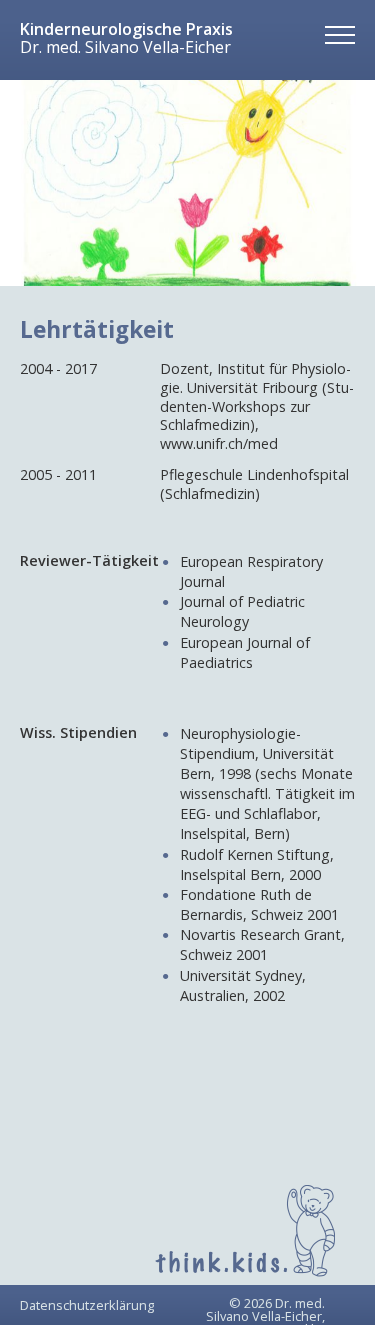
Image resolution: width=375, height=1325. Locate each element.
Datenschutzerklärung (87, 1305)
